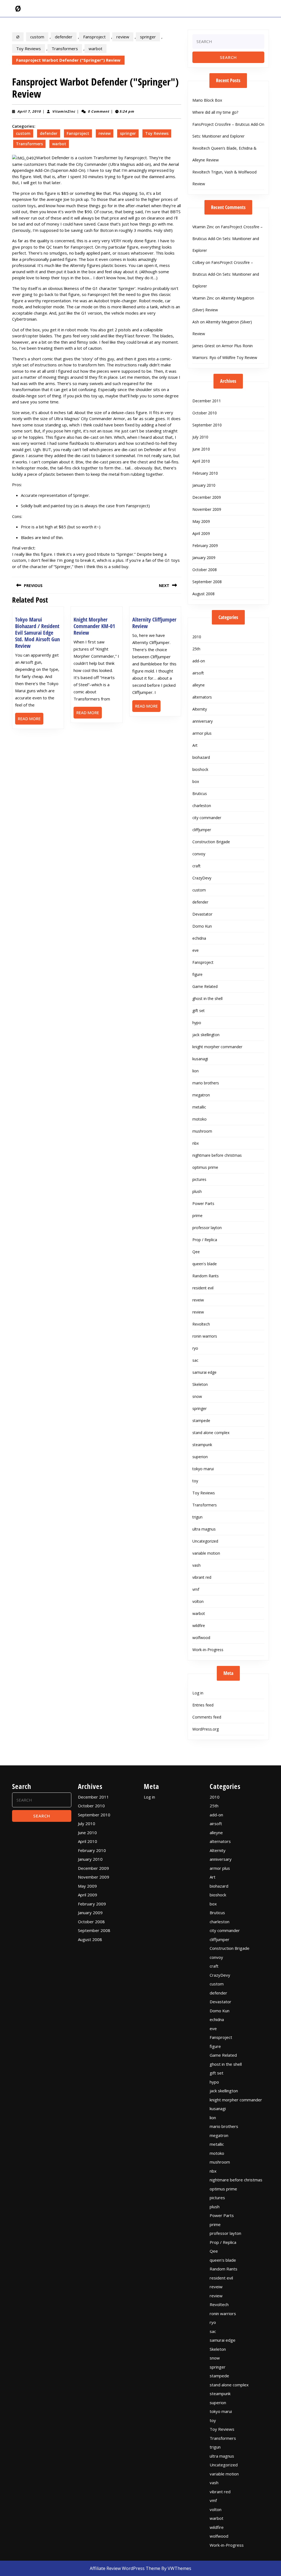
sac (195, 1360)
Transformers (65, 49)
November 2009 (207, 509)
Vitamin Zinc (203, 227)
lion (196, 1071)
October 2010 (205, 413)
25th (196, 649)
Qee (196, 1252)
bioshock (200, 769)
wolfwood (201, 1638)
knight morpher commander (217, 1047)
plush (197, 1191)
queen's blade (205, 1264)
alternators (202, 697)
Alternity (200, 709)
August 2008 (203, 594)
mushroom (202, 1131)
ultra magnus (204, 1529)
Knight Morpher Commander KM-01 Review (94, 626)
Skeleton (200, 1384)
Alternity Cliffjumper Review (154, 623)
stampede (201, 1420)
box (196, 781)
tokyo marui (203, 1469)
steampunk (202, 1445)
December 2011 (207, 401)
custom (37, 37)
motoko (199, 1119)
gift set (199, 1011)
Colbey (198, 262)
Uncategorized (205, 1541)
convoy (199, 854)
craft (196, 866)
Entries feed (203, 1705)
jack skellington (206, 1035)
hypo (197, 1023)
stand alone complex (211, 1433)
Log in (198, 1693)
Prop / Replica (205, 1240)
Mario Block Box (207, 100)
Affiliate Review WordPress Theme (125, 2568)
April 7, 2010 (29, 111)
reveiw (198, 1300)
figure (197, 974)
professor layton (207, 1228)
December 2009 (207, 497)
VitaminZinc (64, 111)
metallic (199, 1107)
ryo (195, 1348)
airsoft (198, 673)
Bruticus (200, 793)
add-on (199, 661)
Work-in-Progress (208, 1650)
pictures (199, 1179)
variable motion (206, 1553)
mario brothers (206, 1083)
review (123, 37)
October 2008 (205, 570)
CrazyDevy (202, 878)
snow (197, 1396)
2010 (197, 637)
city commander (207, 818)
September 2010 (207, 425)
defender (64, 37)
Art (195, 745)
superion (200, 1457)
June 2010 (201, 449)
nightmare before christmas (217, 1155)
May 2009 (201, 521)
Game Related (205, 986)
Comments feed (207, 1717)
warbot (95, 49)
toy (195, 1481)
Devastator (202, 914)
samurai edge (204, 1372)
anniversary (203, 721)
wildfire (199, 1625)
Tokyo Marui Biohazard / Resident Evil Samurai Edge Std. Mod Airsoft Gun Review (37, 633)
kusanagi (200, 1059)
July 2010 (200, 437)
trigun (197, 1517)
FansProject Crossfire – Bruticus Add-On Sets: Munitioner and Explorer (227, 239)
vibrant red (202, 1577)
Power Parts (203, 1203)
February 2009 (205, 545)
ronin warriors (205, 1336)
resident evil (203, 1288)
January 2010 (204, 485)
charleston (202, 806)
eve (196, 950)
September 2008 (207, 582)
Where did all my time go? (215, 112)
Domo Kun (202, 926)
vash (196, 1565)
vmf (196, 1589)
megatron (201, 1095)
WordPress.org (206, 1729)
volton (198, 1601)
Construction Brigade (211, 842)
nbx (196, 1143)
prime (197, 1216)
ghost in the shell (207, 998)
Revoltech (201, 1324)
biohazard (201, 757)
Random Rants (206, 1276)
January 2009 (204, 558)
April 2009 (201, 533)
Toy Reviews (29, 49)
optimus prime (205, 1167)
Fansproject (94, 37)
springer (148, 37)
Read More (31, 720)
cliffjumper (202, 830)
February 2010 (205, 473)
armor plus (202, 733)
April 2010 (201, 461)
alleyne (199, 685)
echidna (199, 938)
